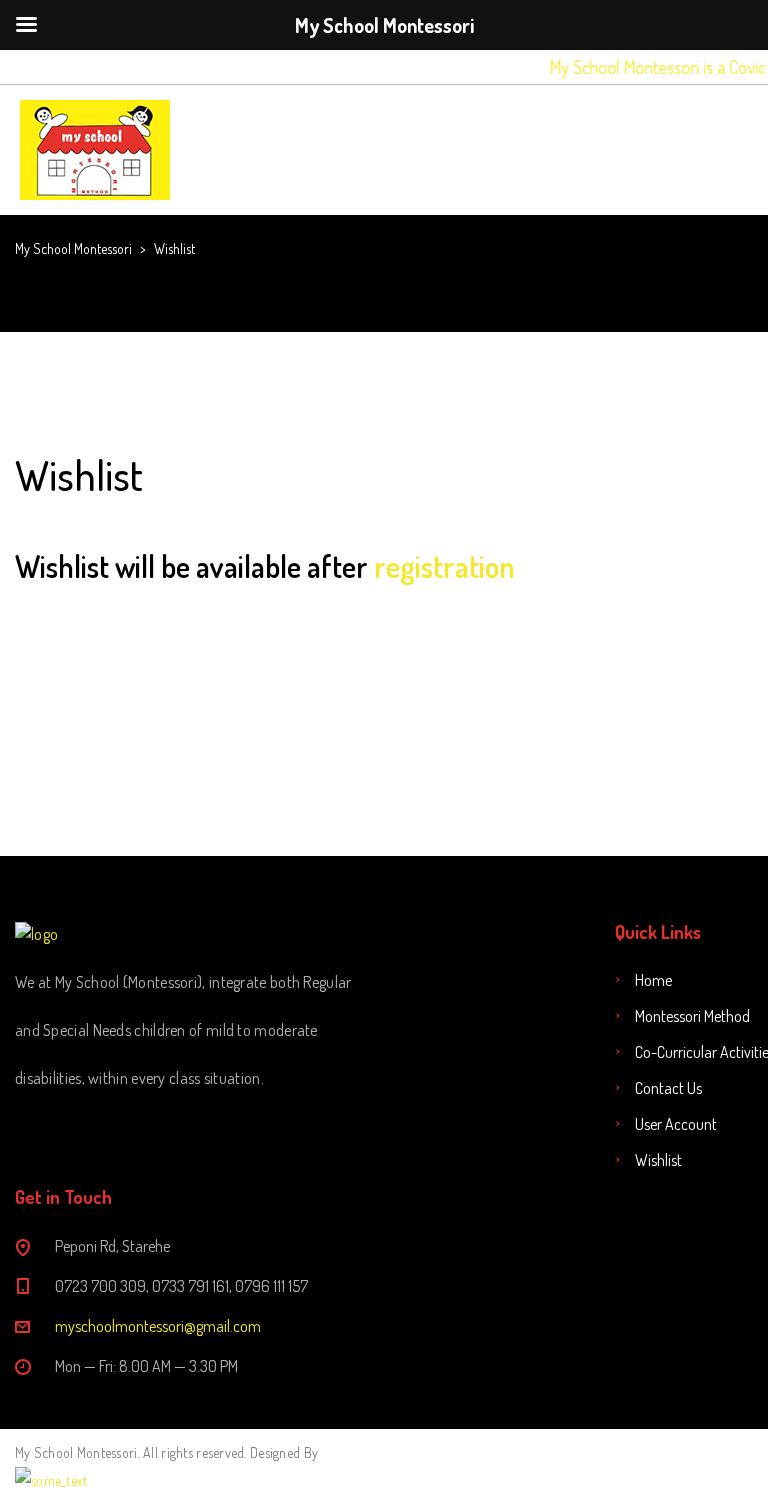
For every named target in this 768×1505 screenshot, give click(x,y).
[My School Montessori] (95, 150)
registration (444, 566)
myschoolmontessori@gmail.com (158, 1326)
